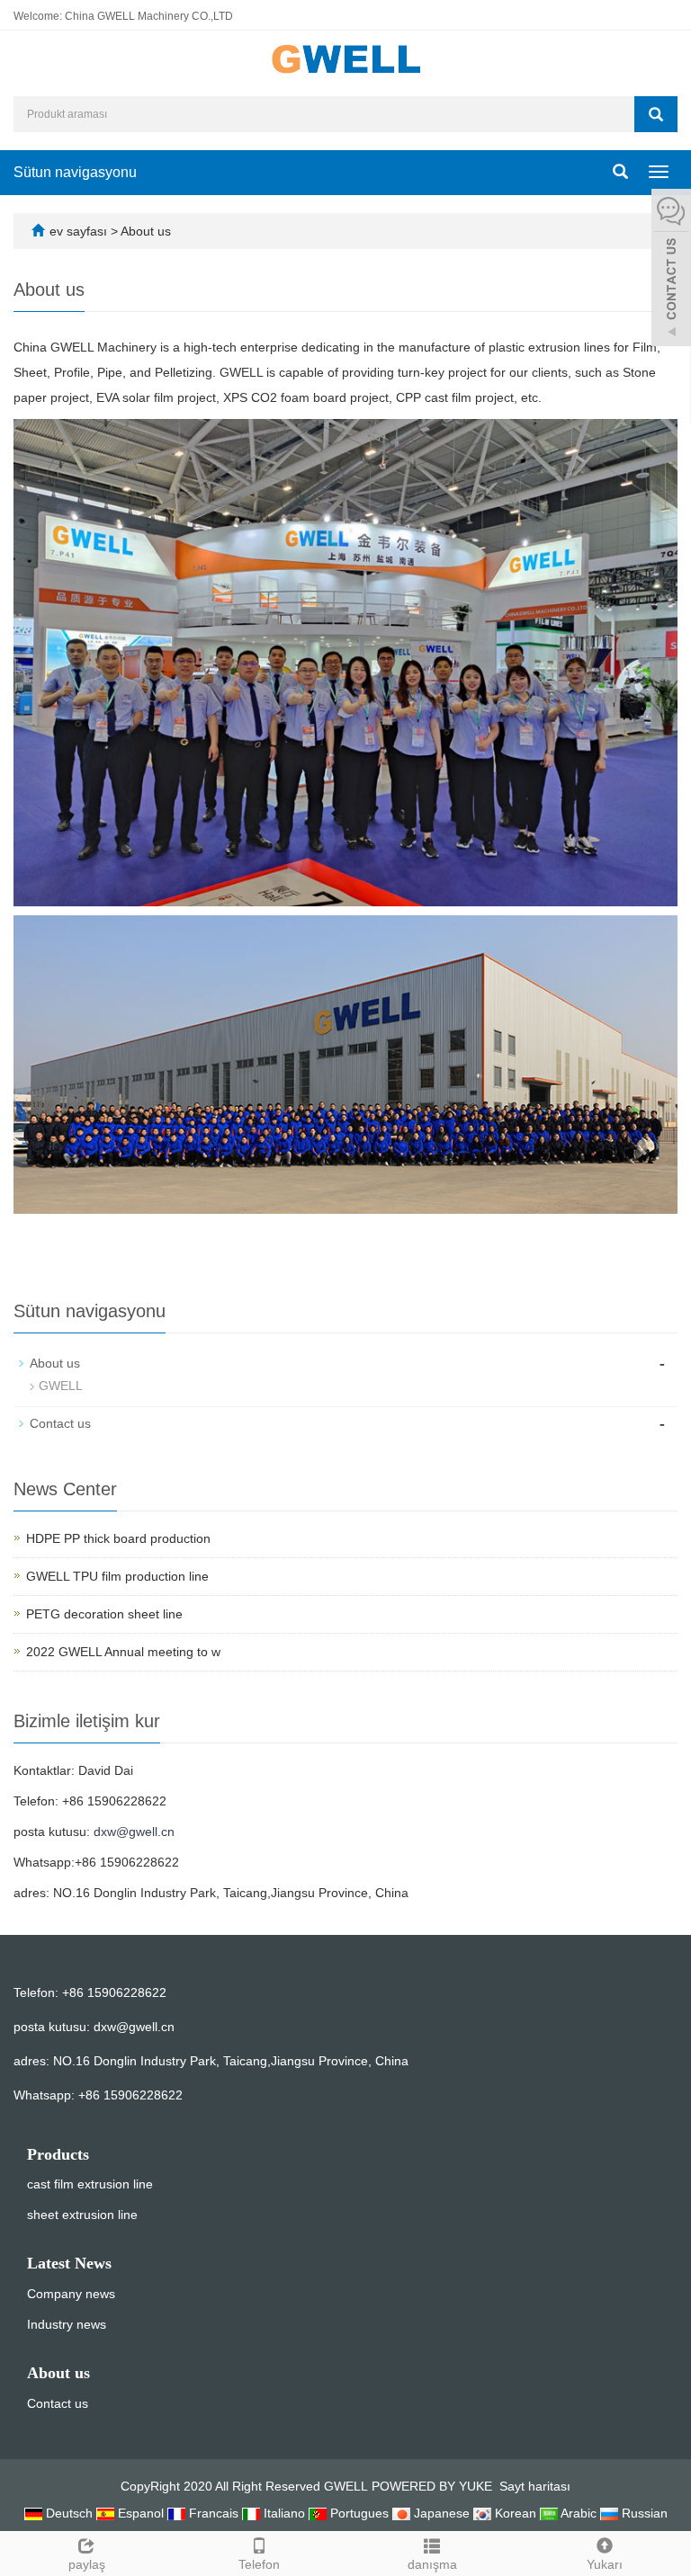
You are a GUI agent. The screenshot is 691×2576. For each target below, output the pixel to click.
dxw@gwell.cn (134, 1832)
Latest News (69, 2263)
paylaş (87, 2564)
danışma (432, 2564)
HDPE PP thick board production (118, 1538)
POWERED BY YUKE (434, 2486)
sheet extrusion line (82, 2215)
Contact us (60, 1423)
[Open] (671, 270)
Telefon (259, 2564)
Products (58, 2154)
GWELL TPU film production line (117, 1576)
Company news (71, 2294)
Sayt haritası (535, 2486)
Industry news (67, 2324)
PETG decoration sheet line (104, 1614)
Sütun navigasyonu (75, 172)
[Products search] (656, 114)
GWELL (61, 1386)
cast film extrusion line (90, 2184)
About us (146, 231)
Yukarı (605, 2564)
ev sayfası (78, 231)
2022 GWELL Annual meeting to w (123, 1652)
